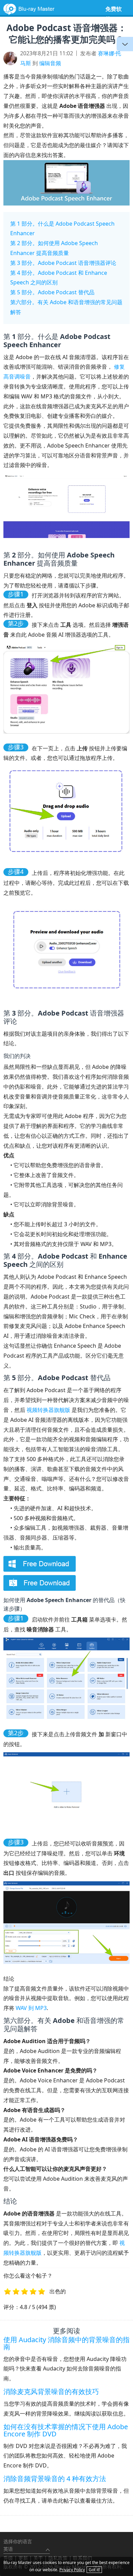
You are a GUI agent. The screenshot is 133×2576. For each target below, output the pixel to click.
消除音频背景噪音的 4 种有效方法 (55, 2479)
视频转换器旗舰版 (48, 1410)
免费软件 (114, 14)
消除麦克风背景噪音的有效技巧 (51, 2391)
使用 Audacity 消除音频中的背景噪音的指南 (66, 2343)
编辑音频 (50, 63)
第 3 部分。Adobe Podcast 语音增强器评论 (63, 263)
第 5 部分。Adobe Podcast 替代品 (52, 292)
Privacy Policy (72, 2570)
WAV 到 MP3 (31, 2008)
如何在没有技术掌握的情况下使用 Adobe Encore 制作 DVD (66, 2430)
